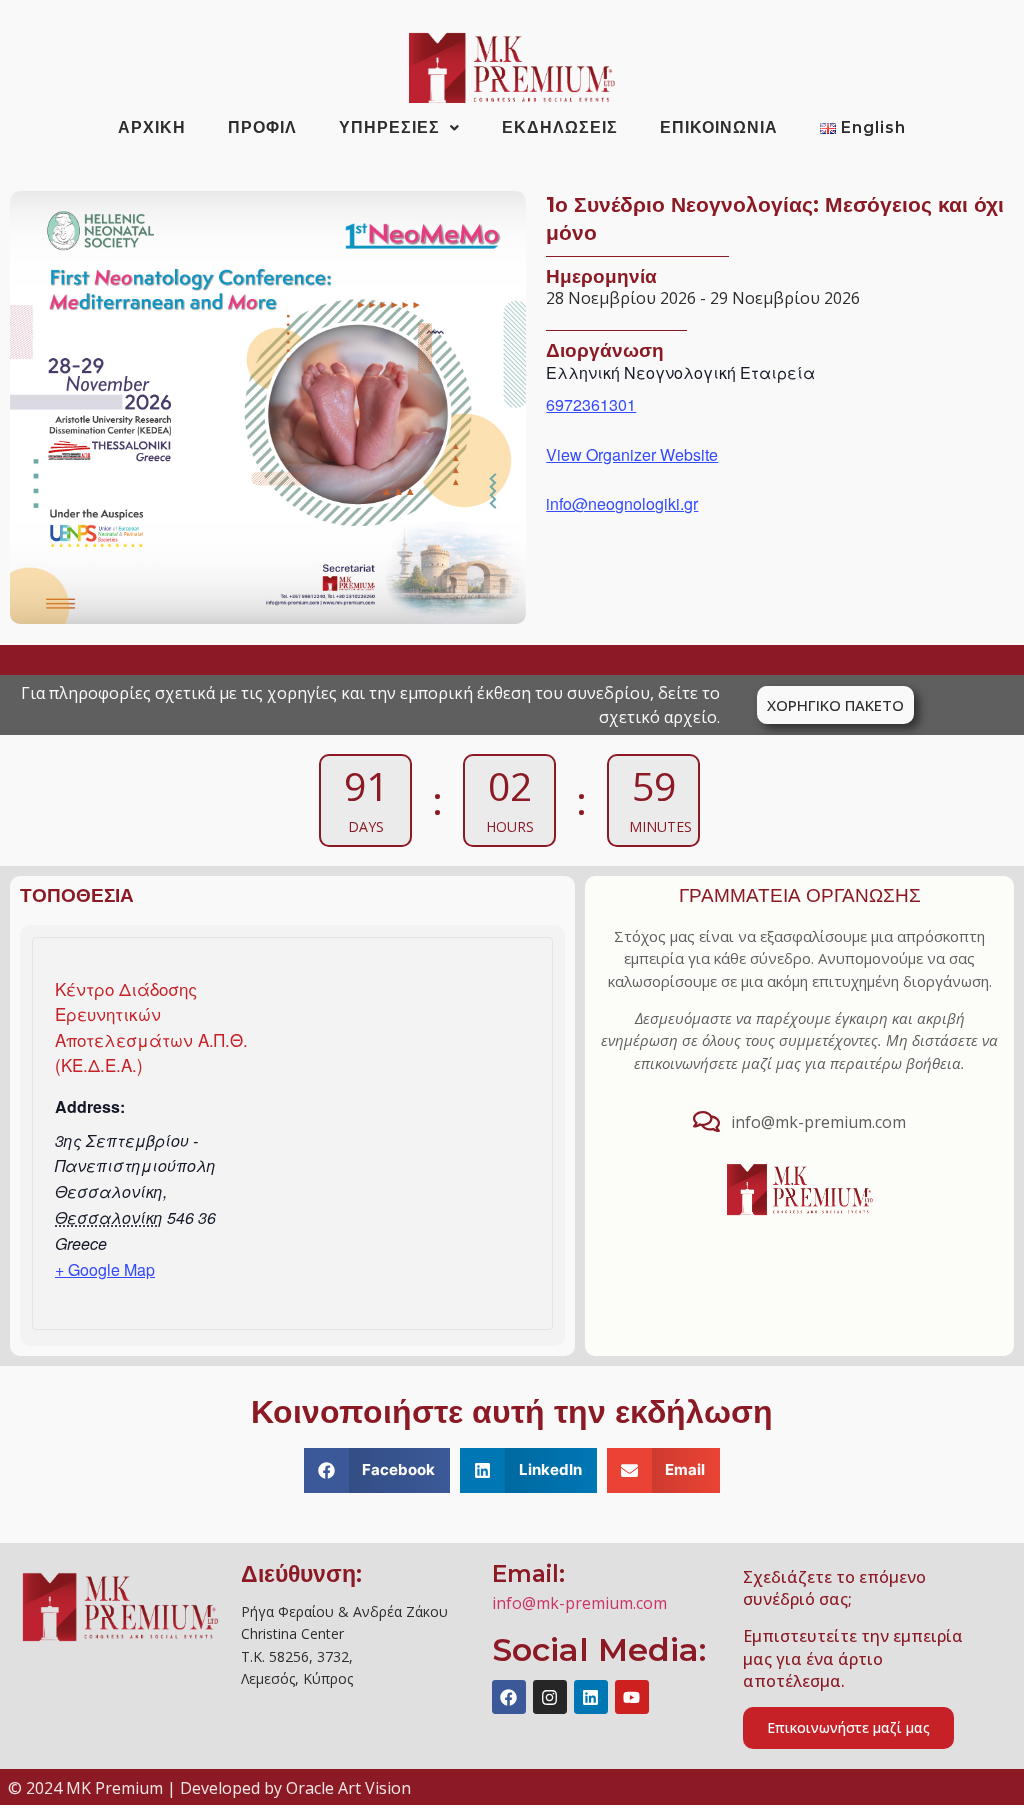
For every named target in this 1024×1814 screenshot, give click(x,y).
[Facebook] (509, 1697)
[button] (377, 1470)
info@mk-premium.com (579, 1603)
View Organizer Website (632, 454)
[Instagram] (550, 1697)
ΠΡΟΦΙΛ (262, 127)
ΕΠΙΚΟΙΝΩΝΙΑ (719, 127)
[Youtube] (632, 1697)
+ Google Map (105, 1269)
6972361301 (591, 404)
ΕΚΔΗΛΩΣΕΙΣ (560, 127)
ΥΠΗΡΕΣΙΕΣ (389, 127)
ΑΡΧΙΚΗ (152, 127)
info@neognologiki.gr (622, 503)
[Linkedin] (591, 1697)
